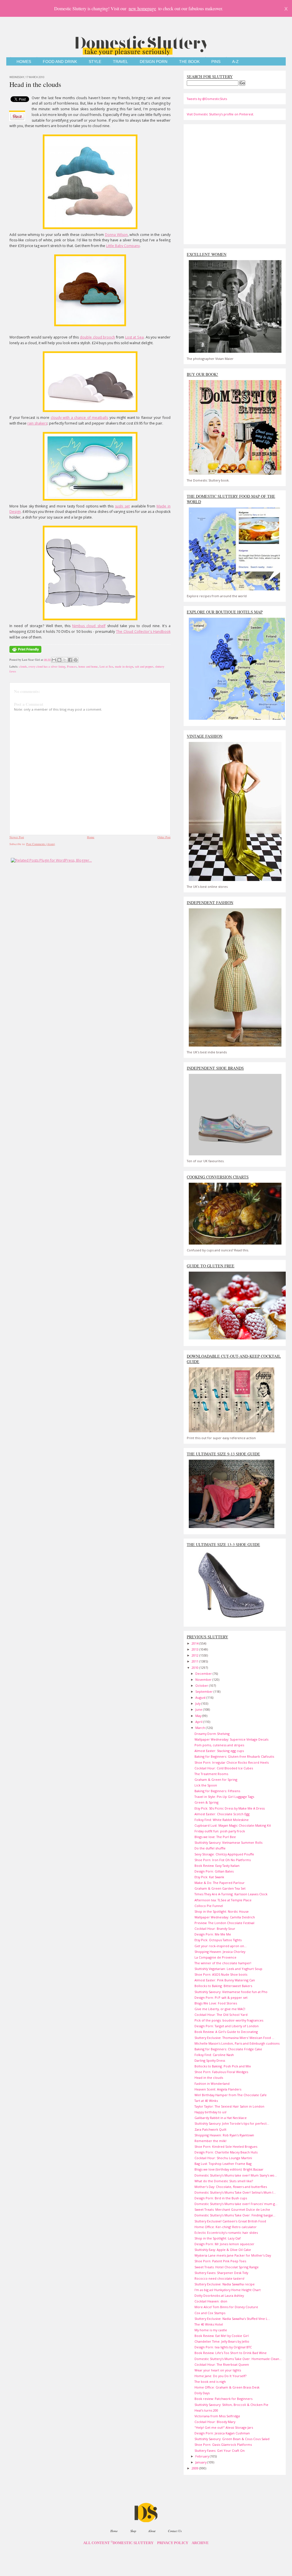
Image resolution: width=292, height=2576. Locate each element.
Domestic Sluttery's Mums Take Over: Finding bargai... (235, 2215)
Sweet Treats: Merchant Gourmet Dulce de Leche (232, 2209)
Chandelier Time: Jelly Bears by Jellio (222, 2341)
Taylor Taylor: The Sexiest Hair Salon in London (229, 2106)
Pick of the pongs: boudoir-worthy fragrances (229, 2020)
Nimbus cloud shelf (89, 626)
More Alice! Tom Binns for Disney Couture (226, 2307)
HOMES (24, 62)
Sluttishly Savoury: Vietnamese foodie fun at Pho (231, 1992)
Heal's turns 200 (206, 2410)
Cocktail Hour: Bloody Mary (215, 2422)
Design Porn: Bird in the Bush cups (221, 2198)
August (201, 1697)
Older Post (164, 837)
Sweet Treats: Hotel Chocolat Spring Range (227, 2267)
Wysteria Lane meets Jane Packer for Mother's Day (233, 2255)
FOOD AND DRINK (60, 62)
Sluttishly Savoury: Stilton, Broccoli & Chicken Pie (231, 2405)
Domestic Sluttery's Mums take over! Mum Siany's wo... (236, 2175)
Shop (133, 2531)
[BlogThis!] (59, 660)
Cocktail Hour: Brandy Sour (215, 1929)
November (204, 1679)
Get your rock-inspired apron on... (221, 1946)
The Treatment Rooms (211, 1774)
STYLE (95, 62)
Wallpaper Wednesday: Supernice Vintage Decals (231, 1739)
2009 (195, 2468)
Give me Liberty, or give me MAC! (220, 2009)
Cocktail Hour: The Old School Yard (221, 2015)
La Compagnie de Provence (215, 1957)
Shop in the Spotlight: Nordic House (222, 1911)
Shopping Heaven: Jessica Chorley (220, 1952)
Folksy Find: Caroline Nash (214, 2055)
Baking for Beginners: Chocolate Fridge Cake (228, 2049)
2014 (195, 1643)
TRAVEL (120, 62)
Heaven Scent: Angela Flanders (218, 2089)
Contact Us (175, 2531)
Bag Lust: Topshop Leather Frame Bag (223, 2164)
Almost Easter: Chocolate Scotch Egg (222, 1814)
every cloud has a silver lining (47, 666)
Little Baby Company (123, 246)
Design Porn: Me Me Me (213, 1934)
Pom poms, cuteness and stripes (219, 1745)
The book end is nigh (210, 2382)
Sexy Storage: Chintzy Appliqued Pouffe (224, 1854)
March (201, 1728)
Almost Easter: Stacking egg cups (219, 1751)
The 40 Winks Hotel (209, 2324)
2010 (195, 1668)
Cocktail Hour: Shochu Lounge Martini (223, 2158)
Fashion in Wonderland (212, 2084)
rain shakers (37, 423)
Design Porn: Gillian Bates (214, 1871)
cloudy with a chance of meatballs (80, 418)
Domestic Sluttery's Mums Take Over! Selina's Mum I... (235, 2192)
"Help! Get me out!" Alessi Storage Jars (224, 2427)
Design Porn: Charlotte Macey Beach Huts (226, 2152)
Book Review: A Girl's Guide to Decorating (226, 2032)
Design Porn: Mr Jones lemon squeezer (224, 2244)
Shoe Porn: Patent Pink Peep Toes (220, 2261)
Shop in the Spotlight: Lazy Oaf (218, 2238)
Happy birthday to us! (210, 2112)
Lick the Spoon (206, 1785)
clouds (23, 666)
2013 (195, 1649)
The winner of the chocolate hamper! (223, 1963)
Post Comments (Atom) (41, 844)
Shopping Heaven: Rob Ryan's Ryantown (224, 2135)
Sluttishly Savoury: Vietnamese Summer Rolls (228, 1842)
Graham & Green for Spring (216, 1779)
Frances (72, 666)
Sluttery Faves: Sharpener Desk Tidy (221, 2273)
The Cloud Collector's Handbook (143, 632)
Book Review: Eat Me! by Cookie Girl (222, 2336)
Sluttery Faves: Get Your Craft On (220, 2450)
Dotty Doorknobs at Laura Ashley (219, 2295)
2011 (195, 1661)
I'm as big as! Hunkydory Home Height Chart (228, 2290)
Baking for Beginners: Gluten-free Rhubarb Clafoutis (234, 1756)
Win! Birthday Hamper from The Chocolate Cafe (231, 2095)
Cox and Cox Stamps (210, 2313)
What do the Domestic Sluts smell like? (224, 2181)
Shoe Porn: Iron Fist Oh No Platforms (223, 1860)
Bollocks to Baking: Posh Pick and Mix (223, 2066)
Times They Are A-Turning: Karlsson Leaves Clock (231, 1894)
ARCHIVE (200, 2543)
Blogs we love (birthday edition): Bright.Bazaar (229, 2169)
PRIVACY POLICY (173, 2543)
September (204, 1691)
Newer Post (17, 837)
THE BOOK (189, 62)
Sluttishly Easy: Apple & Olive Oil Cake (223, 2250)
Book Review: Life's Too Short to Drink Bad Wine (231, 2353)
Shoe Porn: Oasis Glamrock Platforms (223, 2445)
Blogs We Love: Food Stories (216, 2003)
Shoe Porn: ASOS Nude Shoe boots (221, 1974)
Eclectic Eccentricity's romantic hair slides (226, 2233)
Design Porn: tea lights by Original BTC (223, 2347)
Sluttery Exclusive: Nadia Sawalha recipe (225, 2284)
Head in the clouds (35, 84)
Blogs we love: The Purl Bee (215, 1837)
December (204, 1674)
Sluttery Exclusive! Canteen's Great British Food (230, 2221)
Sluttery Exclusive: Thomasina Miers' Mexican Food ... (234, 2038)
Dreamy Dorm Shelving (212, 1734)
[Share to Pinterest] (76, 660)
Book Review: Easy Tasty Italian (217, 1866)
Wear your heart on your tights (218, 2370)
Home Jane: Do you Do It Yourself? (220, 2376)
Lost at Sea (134, 337)
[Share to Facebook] (70, 660)
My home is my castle (211, 2330)
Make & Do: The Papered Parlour (220, 1883)
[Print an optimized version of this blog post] (25, 653)
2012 (195, 1655)
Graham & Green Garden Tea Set (220, 1888)
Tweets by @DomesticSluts (207, 99)
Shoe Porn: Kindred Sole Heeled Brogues (226, 2146)
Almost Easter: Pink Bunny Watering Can (225, 1980)
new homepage (142, 8)
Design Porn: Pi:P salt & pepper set (221, 1997)
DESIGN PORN (154, 62)
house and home (88, 666)
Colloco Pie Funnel (209, 1906)
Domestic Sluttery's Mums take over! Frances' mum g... (236, 2204)
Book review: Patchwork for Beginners (223, 2399)
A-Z (235, 62)
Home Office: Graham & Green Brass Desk (227, 2387)
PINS (216, 62)
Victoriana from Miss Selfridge (217, 2416)
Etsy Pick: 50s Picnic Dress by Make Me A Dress (230, 1808)
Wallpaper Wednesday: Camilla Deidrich (225, 1917)
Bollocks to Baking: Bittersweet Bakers (223, 1986)
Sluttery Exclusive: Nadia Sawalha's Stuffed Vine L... (232, 2319)
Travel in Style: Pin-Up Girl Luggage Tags (224, 1797)
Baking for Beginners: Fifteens (217, 1791)
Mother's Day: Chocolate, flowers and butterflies (231, 2187)
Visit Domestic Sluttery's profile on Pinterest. (220, 114)
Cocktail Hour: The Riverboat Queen (222, 2364)
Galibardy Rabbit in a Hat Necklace (221, 2118)
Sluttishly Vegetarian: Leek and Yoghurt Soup (228, 1969)
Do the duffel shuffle (210, 1848)
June (199, 1709)
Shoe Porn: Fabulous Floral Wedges (221, 2072)
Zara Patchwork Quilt (210, 2129)
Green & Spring (206, 1802)
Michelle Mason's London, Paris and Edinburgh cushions (237, 2043)
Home (91, 837)
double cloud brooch (97, 337)
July (198, 1703)
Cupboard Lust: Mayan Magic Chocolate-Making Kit (233, 1825)
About (152, 2531)
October (202, 1685)
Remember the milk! (210, 2141)
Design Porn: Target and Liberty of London (227, 2026)
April (199, 1722)
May (199, 1716)
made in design (124, 666)
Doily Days (202, 2393)
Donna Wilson (116, 235)
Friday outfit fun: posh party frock (220, 1831)
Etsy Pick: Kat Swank (209, 1877)
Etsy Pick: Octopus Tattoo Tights (218, 1940)
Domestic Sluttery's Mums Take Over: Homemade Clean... (238, 2359)
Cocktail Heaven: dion (211, 2301)
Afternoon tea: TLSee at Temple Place (223, 1900)
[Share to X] (65, 660)
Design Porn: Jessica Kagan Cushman (222, 2433)
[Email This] (54, 660)
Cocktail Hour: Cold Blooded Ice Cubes (224, 1768)
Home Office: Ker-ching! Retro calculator (226, 2227)
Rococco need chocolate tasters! (219, 2278)
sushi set (122, 506)
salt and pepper (144, 666)
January (201, 2462)
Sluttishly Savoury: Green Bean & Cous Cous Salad (232, 2439)
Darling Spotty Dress (210, 2060)
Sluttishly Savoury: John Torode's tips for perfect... (232, 2123)
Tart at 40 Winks (206, 2101)
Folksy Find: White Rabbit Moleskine (222, 1820)
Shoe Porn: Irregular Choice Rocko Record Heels (232, 1762)
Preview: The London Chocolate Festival (224, 1923)
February (203, 2456)
